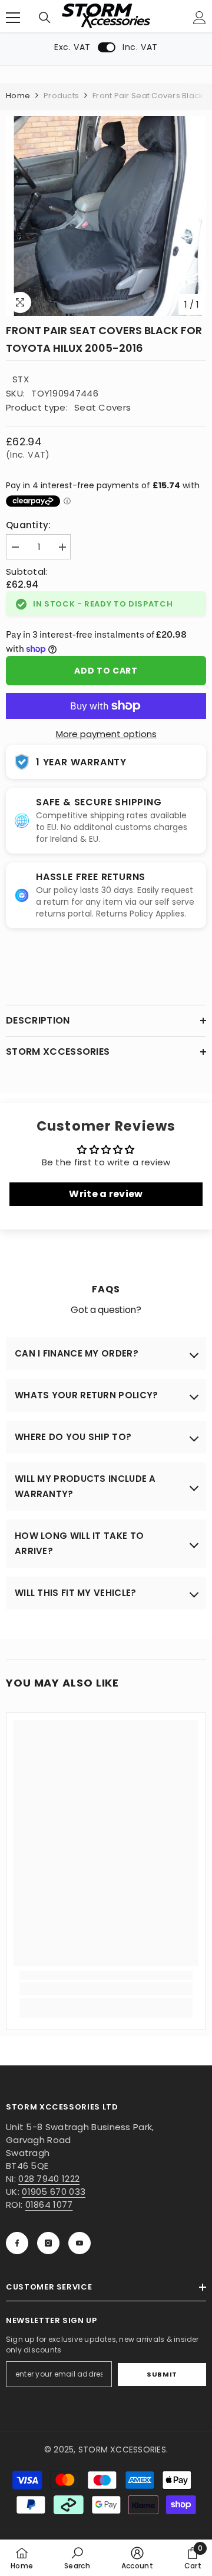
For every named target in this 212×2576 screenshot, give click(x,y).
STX (21, 379)
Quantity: (29, 525)
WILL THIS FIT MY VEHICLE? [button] (76, 1593)
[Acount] (200, 18)
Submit (162, 2374)
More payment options (106, 734)
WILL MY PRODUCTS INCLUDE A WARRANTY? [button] (85, 1486)
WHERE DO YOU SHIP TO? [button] (73, 1437)
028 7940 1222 (49, 2179)
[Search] (45, 18)
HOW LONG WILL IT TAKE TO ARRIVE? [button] (79, 1543)
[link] (106, 1989)
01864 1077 (49, 2205)
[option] (106, 216)
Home (18, 96)
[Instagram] (48, 2243)
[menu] (13, 18)
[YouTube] (79, 2243)
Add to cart (106, 671)
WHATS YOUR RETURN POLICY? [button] (87, 1395)
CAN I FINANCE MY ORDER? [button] (77, 1353)
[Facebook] (17, 2243)
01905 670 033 (54, 2192)
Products (61, 96)
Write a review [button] (106, 1194)
